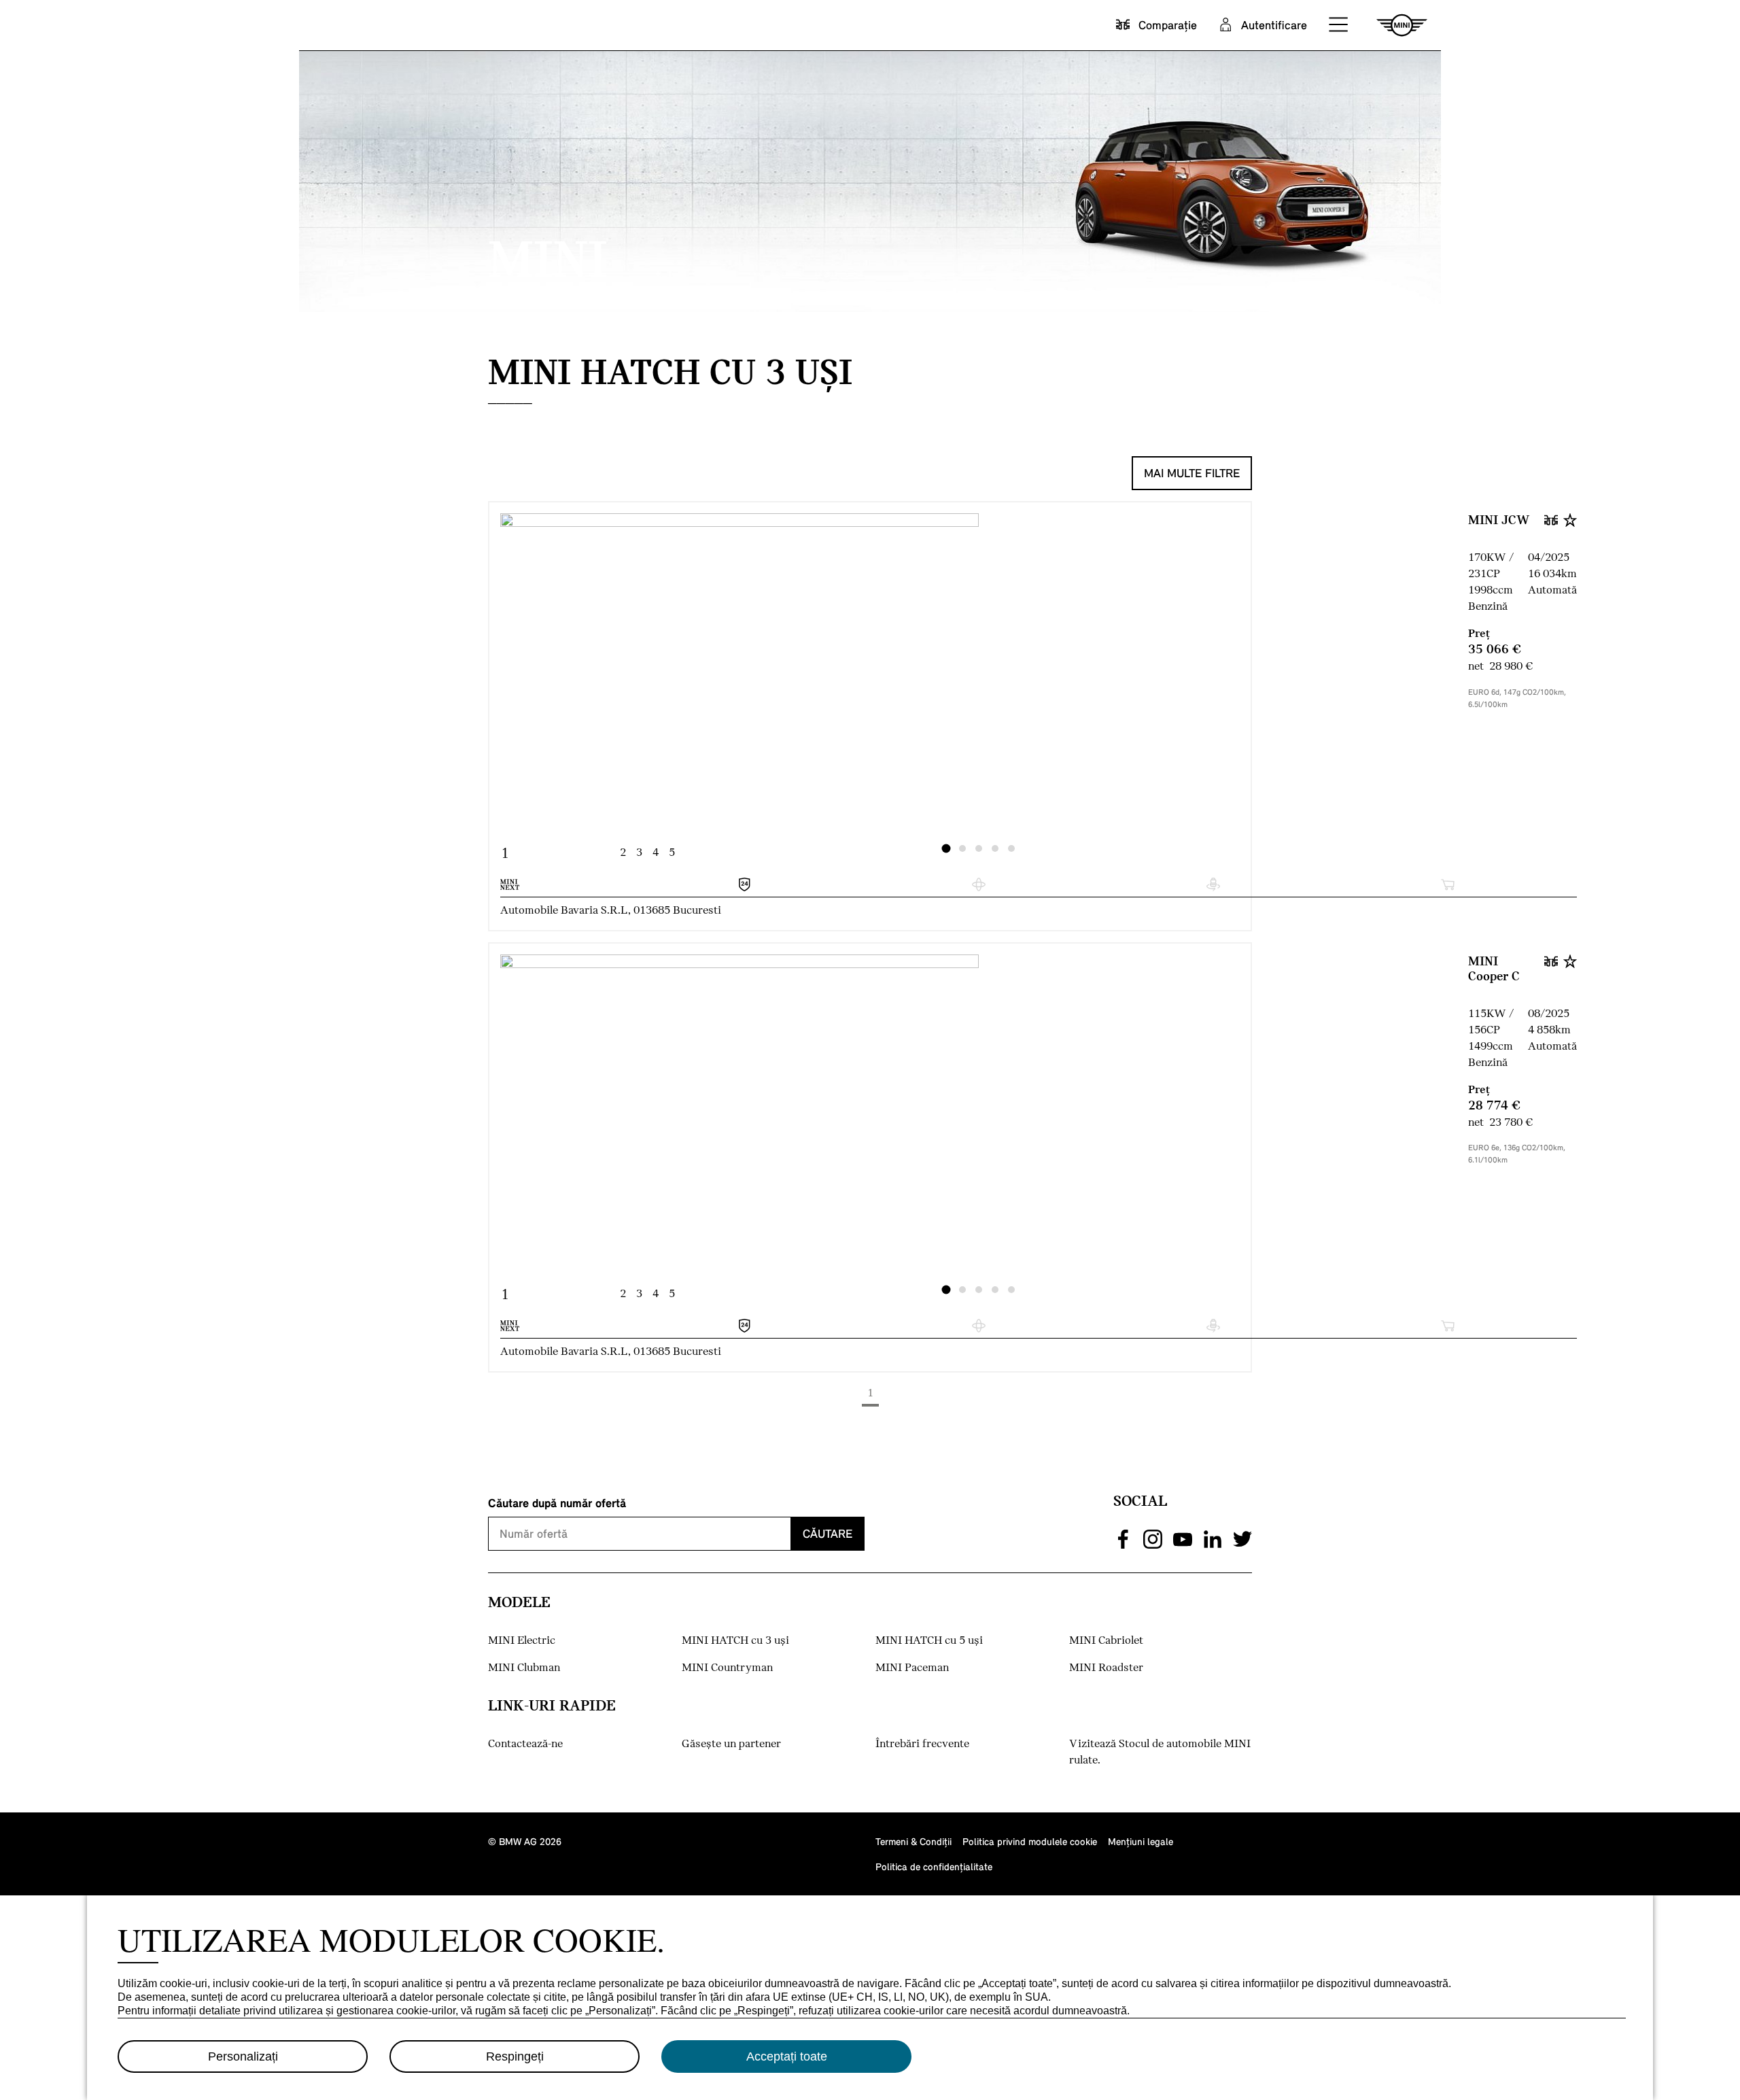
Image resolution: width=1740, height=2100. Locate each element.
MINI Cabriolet (1106, 1641)
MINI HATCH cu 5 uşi (929, 1641)
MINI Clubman (524, 1668)
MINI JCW (1499, 521)
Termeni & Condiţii (913, 1841)
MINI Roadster (1106, 1668)
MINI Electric (522, 1641)
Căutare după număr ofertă (557, 1503)
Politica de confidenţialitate (934, 1866)
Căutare (828, 1533)
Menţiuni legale (1141, 1841)
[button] (1339, 25)
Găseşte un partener (731, 1744)
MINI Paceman (912, 1668)
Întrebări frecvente (922, 1744)
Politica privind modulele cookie (1030, 1841)
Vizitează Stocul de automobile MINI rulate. (1160, 1752)
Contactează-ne (525, 1744)
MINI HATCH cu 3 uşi (753, 1640)
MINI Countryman (727, 1668)
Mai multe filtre (1192, 473)
